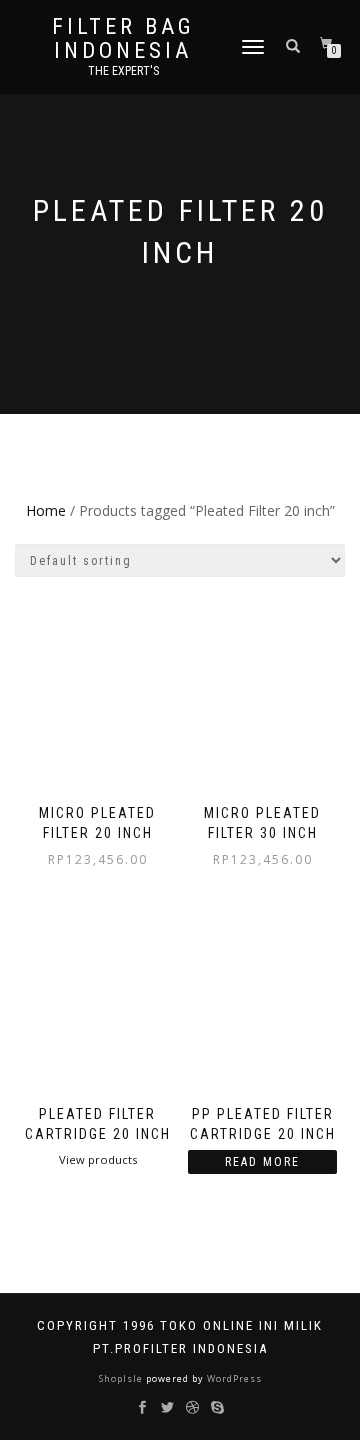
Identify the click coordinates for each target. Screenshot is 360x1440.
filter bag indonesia (123, 39)
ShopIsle (122, 1378)
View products (98, 1159)
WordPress (233, 1378)
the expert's (123, 71)
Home (46, 510)
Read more (262, 1162)
